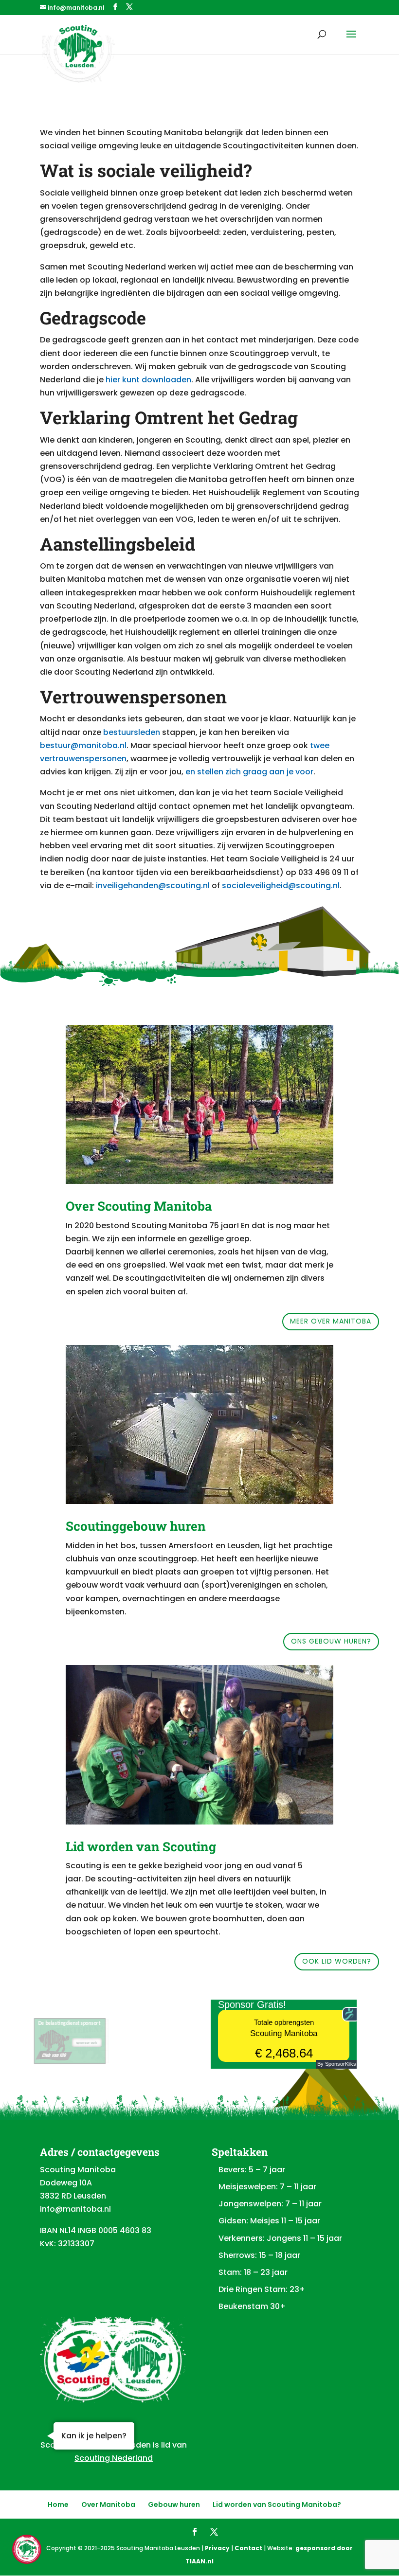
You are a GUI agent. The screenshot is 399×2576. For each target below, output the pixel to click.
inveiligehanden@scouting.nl (153, 885)
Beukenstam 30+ (252, 2306)
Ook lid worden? (337, 1961)
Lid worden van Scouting (141, 1846)
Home (58, 2504)
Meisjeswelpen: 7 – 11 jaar (267, 2187)
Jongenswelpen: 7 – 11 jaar (270, 2204)
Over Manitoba (108, 2504)
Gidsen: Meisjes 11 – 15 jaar (269, 2221)
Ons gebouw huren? (331, 1641)
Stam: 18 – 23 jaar (253, 2272)
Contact (248, 2548)
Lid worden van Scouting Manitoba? (277, 2504)
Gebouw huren (174, 2504)
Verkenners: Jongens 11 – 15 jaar (280, 2238)
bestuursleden (132, 732)
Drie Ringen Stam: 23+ (262, 2289)
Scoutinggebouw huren (136, 1526)
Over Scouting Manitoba (139, 1206)
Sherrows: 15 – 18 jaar (259, 2255)
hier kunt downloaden (148, 380)
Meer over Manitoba (331, 1321)
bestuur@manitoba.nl (83, 745)
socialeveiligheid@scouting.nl (281, 885)
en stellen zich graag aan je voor (249, 772)
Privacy (217, 2548)
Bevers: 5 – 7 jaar (252, 2170)
